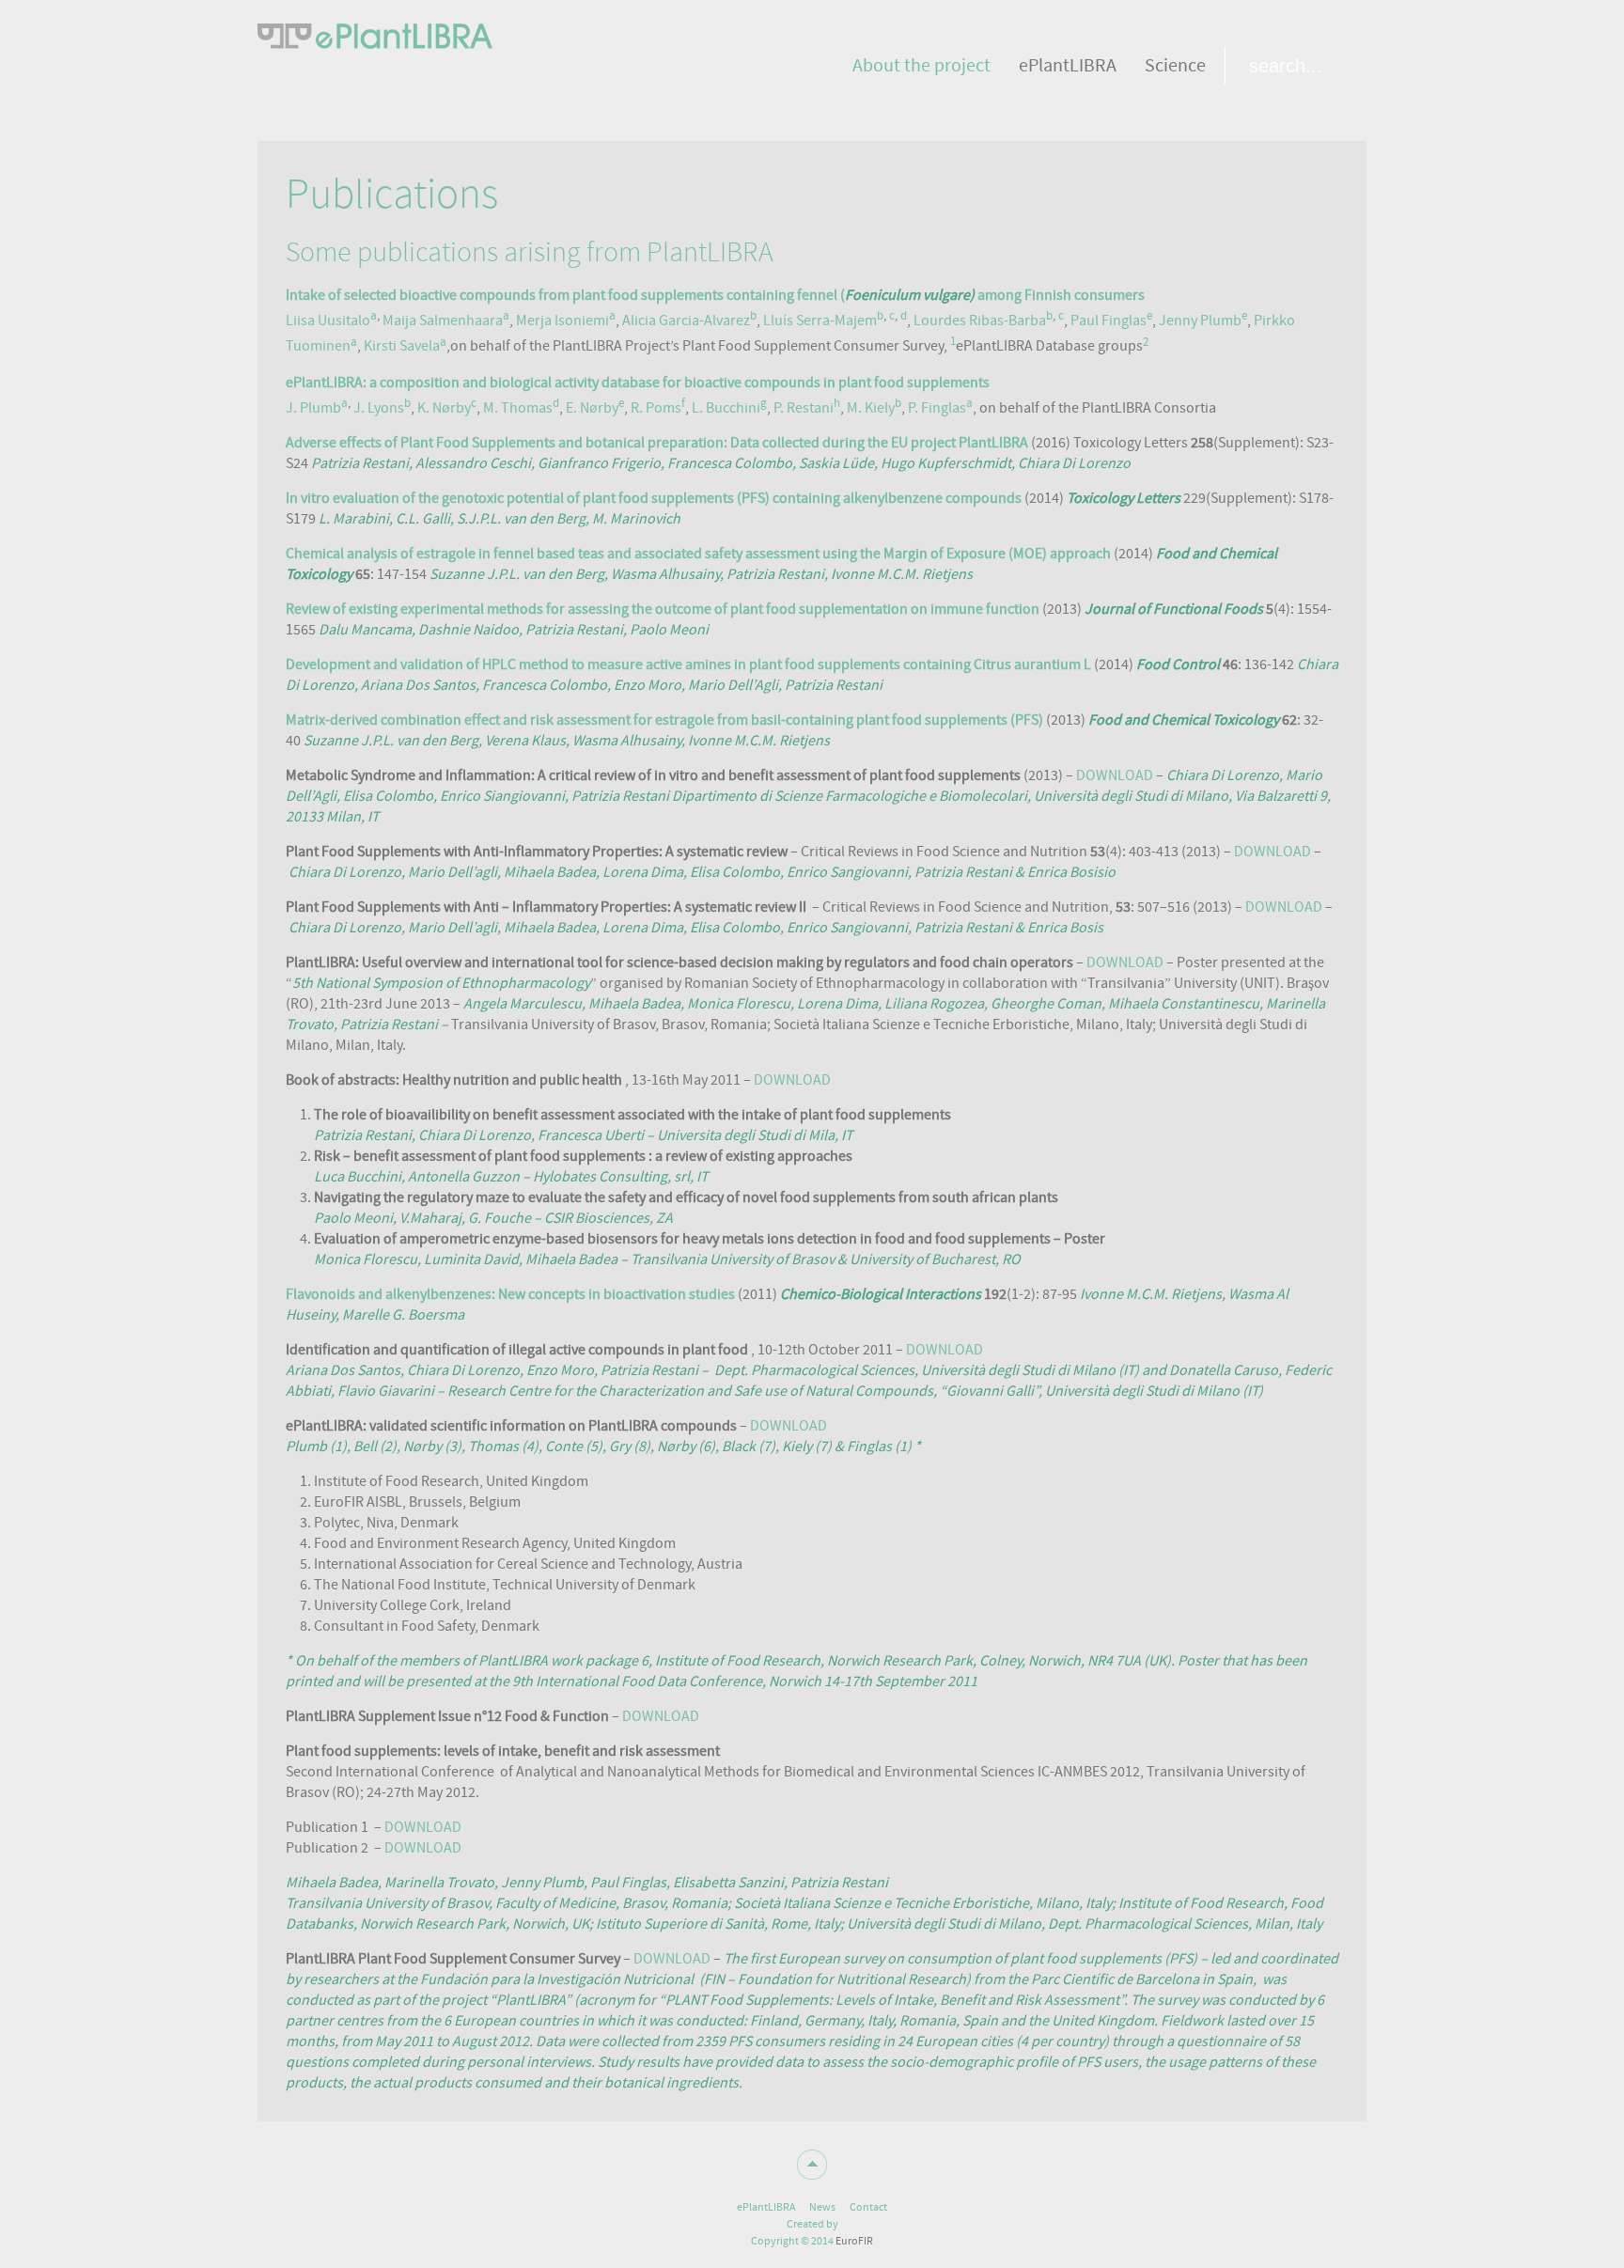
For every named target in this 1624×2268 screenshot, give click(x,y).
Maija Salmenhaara (443, 321)
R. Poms (656, 408)
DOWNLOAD (1115, 775)
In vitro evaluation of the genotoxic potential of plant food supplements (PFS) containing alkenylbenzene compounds (654, 498)
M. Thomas (518, 408)
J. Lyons (379, 408)
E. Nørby (592, 408)
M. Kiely (871, 408)
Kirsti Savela (402, 347)
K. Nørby (444, 408)
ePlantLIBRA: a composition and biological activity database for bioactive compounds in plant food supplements (638, 383)
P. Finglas (937, 408)
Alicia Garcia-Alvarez (686, 321)
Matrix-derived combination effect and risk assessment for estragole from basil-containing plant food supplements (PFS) (666, 720)
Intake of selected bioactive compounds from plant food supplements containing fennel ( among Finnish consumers (715, 295)
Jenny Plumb (1200, 321)
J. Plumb (313, 408)
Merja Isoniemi (562, 321)
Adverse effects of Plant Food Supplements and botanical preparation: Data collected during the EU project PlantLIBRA (657, 443)
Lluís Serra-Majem (820, 321)
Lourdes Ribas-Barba (980, 321)
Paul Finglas (1109, 321)
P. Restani (804, 408)
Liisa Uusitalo (328, 321)
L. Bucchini (726, 408)
